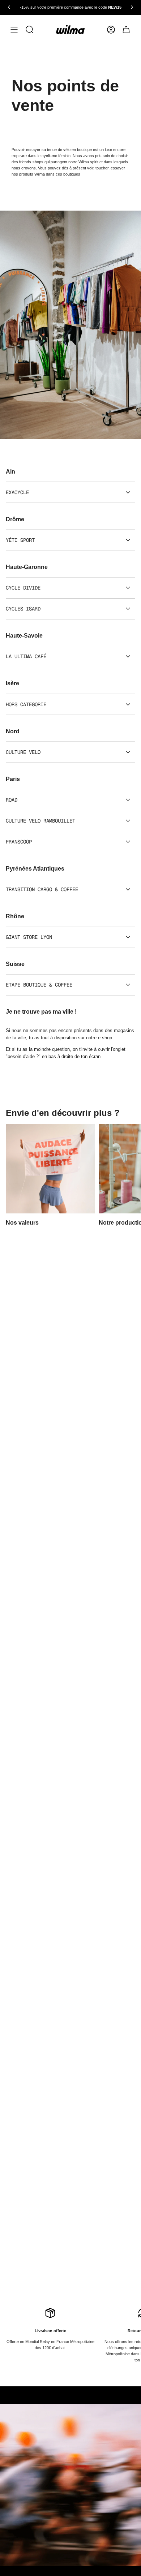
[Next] (132, 7)
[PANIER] (126, 30)
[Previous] (9, 7)
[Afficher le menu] (14, 30)
